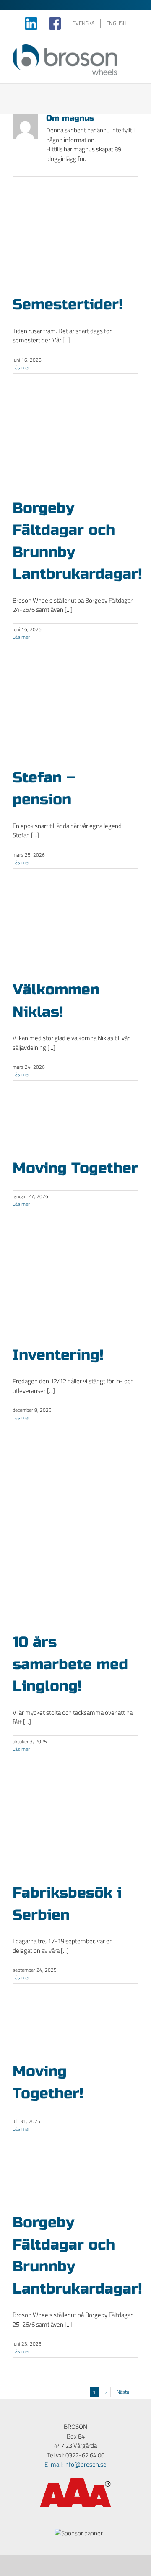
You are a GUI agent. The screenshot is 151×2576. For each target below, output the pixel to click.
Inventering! (58, 1355)
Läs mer (21, 368)
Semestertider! (68, 305)
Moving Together (75, 1168)
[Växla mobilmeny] (135, 49)
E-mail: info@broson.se (75, 2465)
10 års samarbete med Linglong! (70, 1664)
